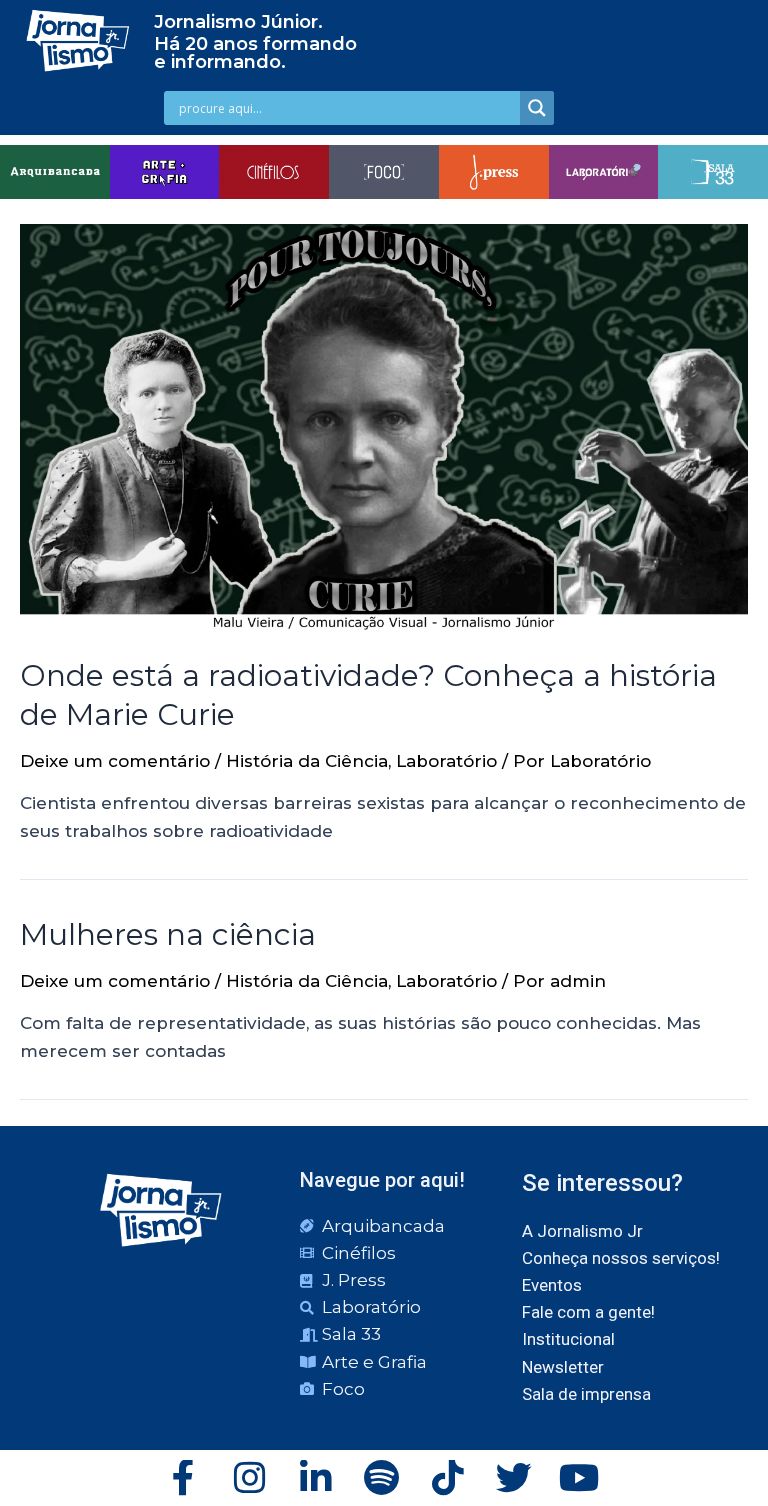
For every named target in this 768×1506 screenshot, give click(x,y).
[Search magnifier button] (537, 108)
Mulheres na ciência (168, 934)
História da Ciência (307, 761)
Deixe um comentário (115, 761)
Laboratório (446, 761)
